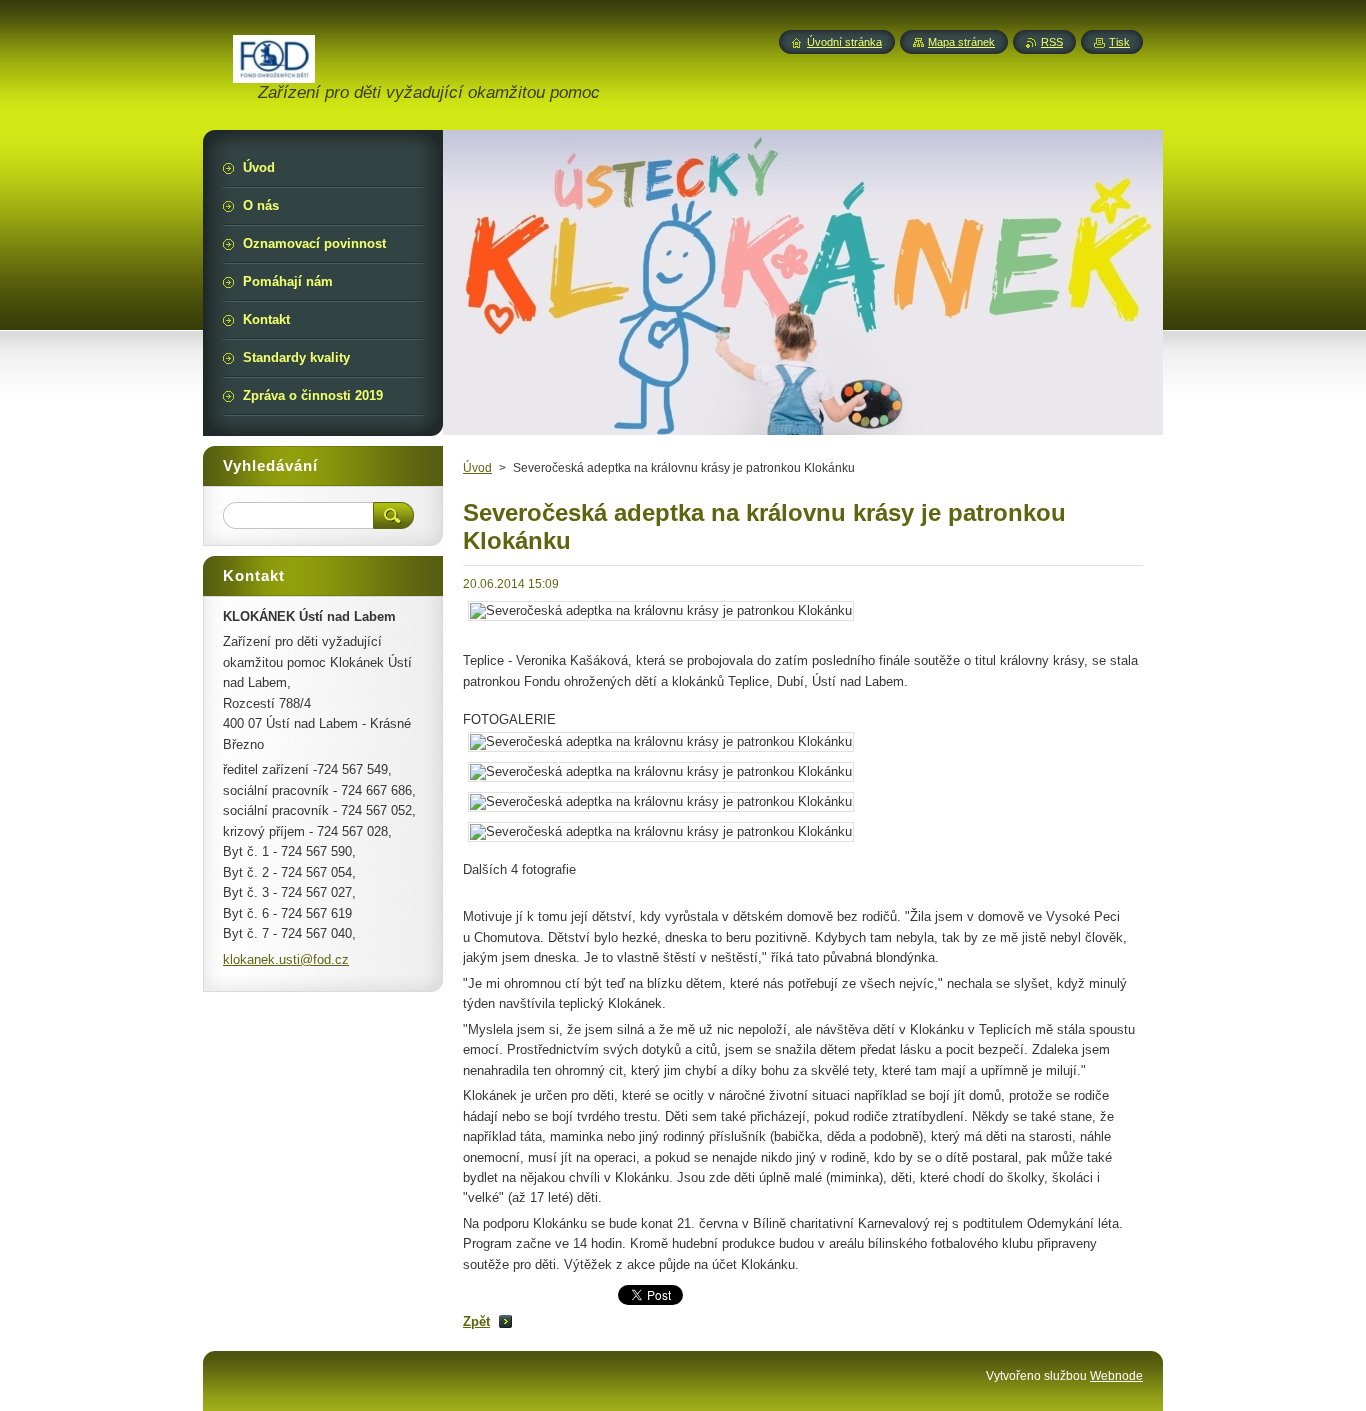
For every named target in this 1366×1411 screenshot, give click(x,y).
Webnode (1116, 1376)
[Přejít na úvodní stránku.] (274, 72)
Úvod (477, 468)
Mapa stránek (961, 42)
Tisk (1119, 42)
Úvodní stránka (844, 42)
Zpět (476, 1321)
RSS (1052, 42)
